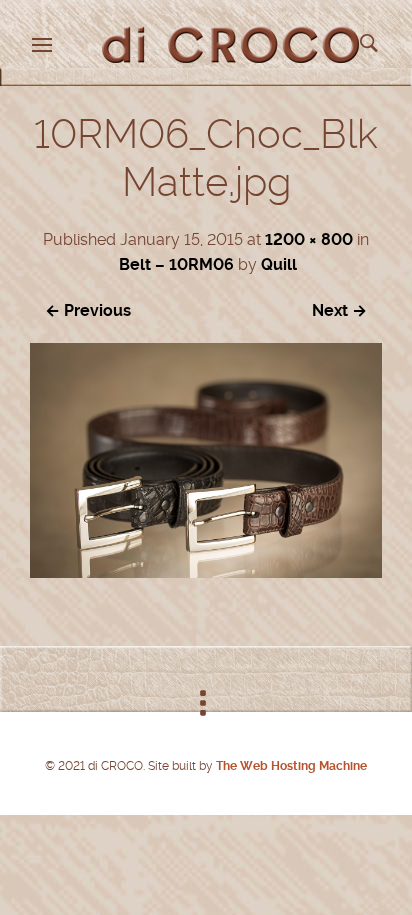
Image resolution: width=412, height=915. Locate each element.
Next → (339, 310)
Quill (279, 264)
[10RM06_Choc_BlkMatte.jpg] (206, 572)
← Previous (88, 310)
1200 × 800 (309, 239)
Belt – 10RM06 (176, 264)
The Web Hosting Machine (290, 766)
